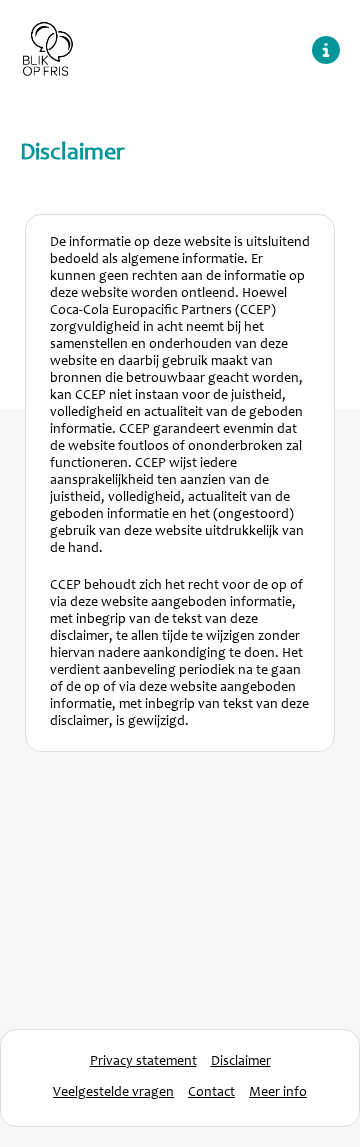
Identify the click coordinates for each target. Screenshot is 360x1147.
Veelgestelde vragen (113, 1093)
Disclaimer (241, 1062)
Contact (211, 1093)
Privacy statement (143, 1062)
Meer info (278, 1093)
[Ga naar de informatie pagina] (326, 50)
